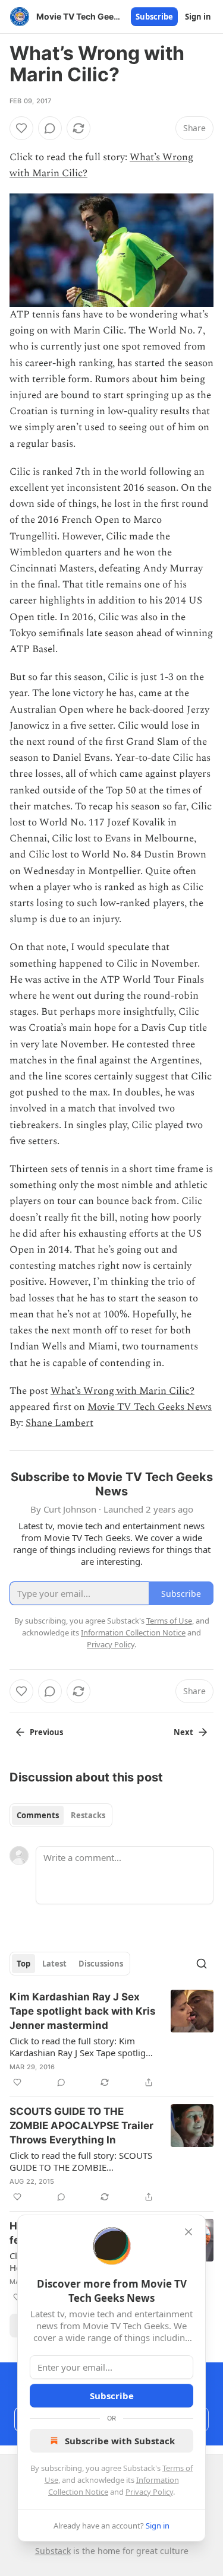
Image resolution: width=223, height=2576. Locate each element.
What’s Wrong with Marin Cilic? (123, 1391)
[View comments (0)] (50, 128)
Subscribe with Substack (120, 2441)
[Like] (21, 128)
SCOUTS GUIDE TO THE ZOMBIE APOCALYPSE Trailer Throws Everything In (81, 2126)
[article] (111, 2040)
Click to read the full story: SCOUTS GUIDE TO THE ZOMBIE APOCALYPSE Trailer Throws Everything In (81, 2161)
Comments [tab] (38, 1815)
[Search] (202, 1964)
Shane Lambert (59, 1423)
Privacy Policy (149, 2492)
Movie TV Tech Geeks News (150, 1407)
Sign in (198, 17)
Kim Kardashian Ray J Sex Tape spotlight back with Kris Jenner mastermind (83, 2011)
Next (183, 1732)
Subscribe (154, 17)
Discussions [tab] (101, 1964)
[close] (189, 2232)
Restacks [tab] (88, 1815)
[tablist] (61, 1815)
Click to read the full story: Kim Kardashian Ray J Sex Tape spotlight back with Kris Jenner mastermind (82, 2047)
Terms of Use (169, 1621)
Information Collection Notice (133, 1632)
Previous (46, 1732)
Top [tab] (23, 1964)
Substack (53, 2551)
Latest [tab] (54, 1964)
